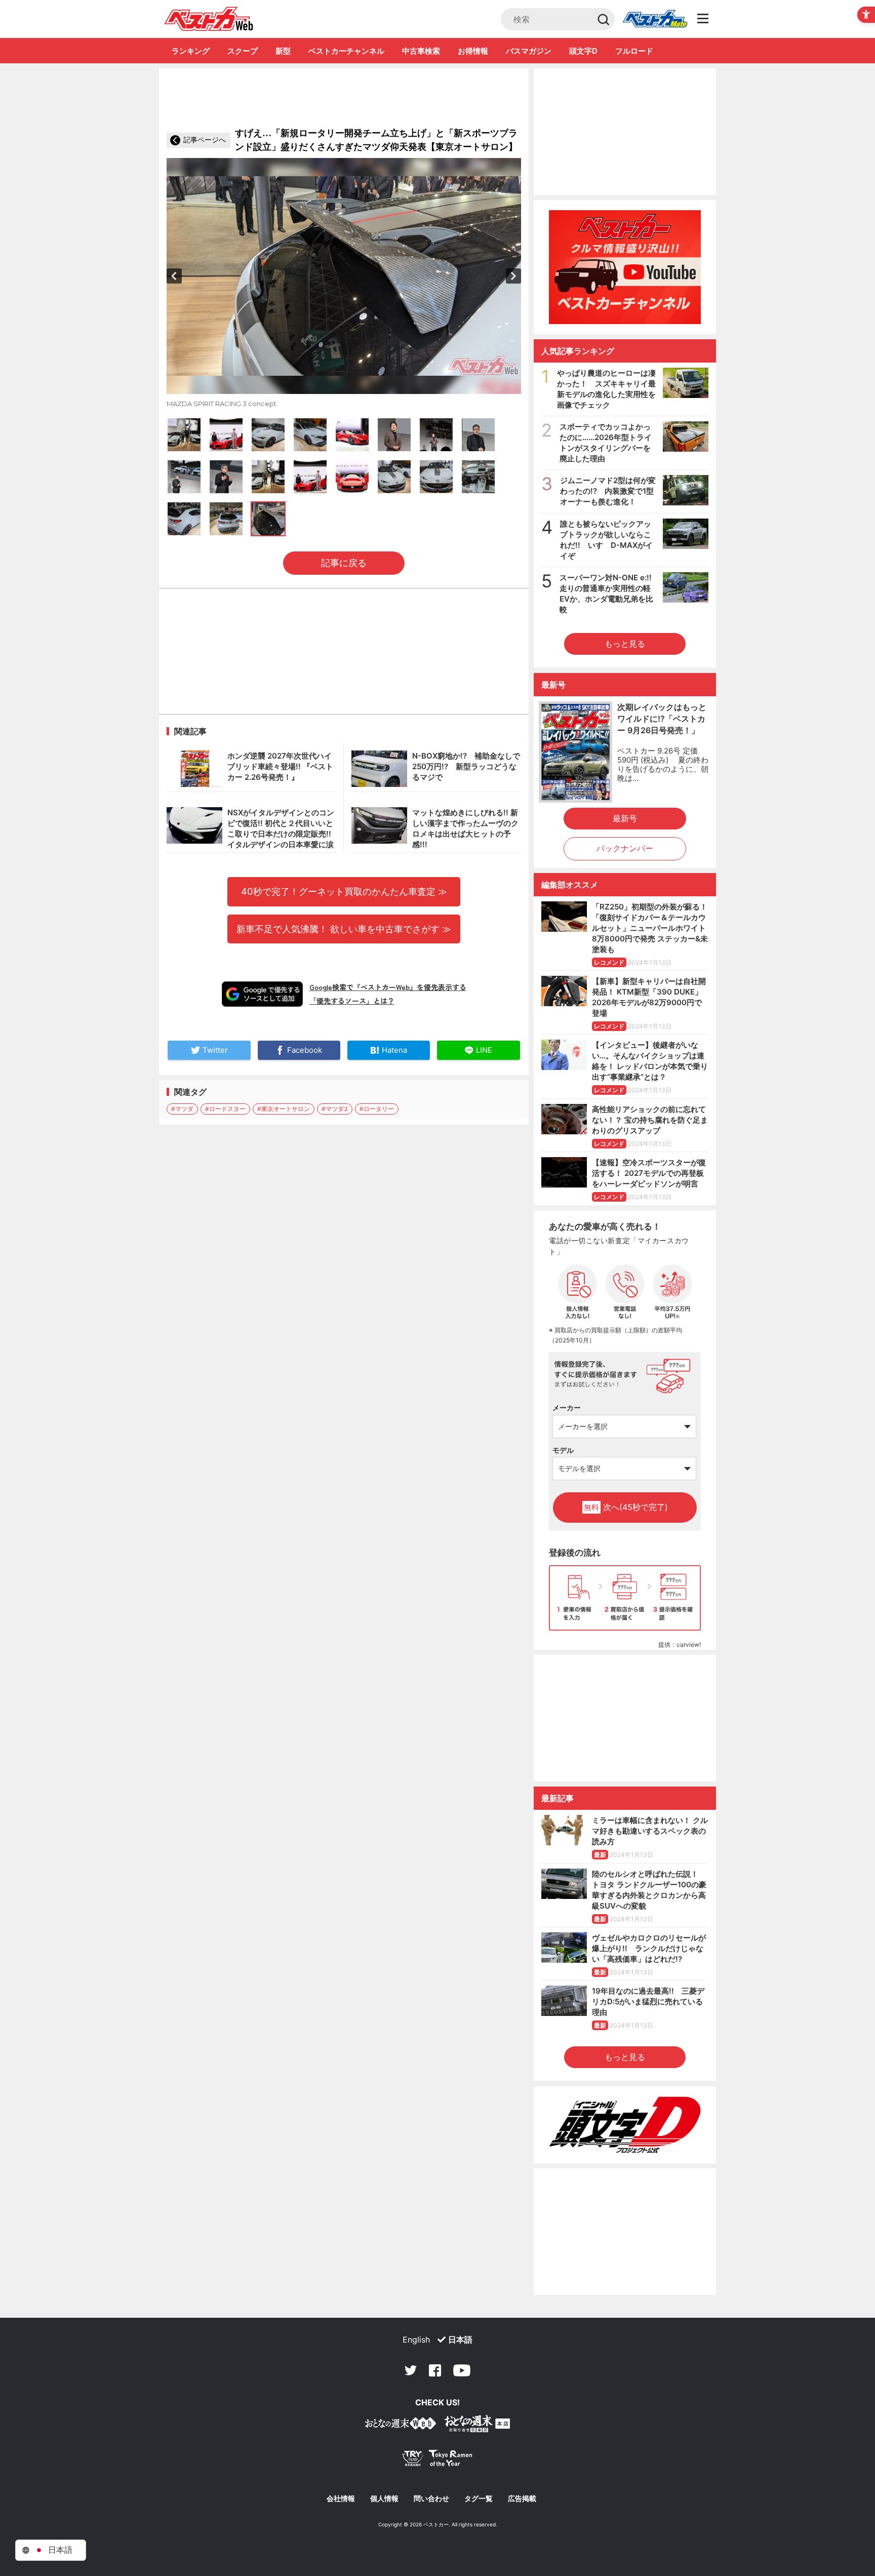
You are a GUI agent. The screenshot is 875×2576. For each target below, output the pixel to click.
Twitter (411, 2370)
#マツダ (182, 1109)
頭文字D (583, 51)
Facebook (435, 2370)
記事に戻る (344, 563)
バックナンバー (625, 848)
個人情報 (384, 2499)
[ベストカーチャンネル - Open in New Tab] (625, 267)
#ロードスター (225, 1109)
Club (655, 19)
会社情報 (341, 2499)
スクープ (243, 51)
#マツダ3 (335, 1109)
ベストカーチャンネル (346, 51)
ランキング (191, 51)
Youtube (462, 2370)
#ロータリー (377, 1109)
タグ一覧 (479, 2499)
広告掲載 (522, 2499)
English (416, 2340)
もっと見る (625, 644)
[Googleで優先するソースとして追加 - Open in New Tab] (262, 994)
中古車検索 (421, 51)
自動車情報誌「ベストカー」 (209, 19)
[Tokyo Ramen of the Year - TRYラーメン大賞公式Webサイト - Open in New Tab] (437, 2460)
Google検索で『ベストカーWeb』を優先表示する (388, 987)
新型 (283, 51)
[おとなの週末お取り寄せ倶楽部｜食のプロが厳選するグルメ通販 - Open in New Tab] (401, 2425)
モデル (563, 1450)
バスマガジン (529, 51)
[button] (174, 276)
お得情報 (473, 51)
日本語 (460, 2340)
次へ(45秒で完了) (626, 1507)
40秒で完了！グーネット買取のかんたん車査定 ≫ (344, 891)
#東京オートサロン (284, 1109)
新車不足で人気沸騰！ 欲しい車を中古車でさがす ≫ (344, 929)
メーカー (567, 1408)
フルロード (634, 51)
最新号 (625, 818)
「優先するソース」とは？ (352, 1001)
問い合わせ (431, 2499)
